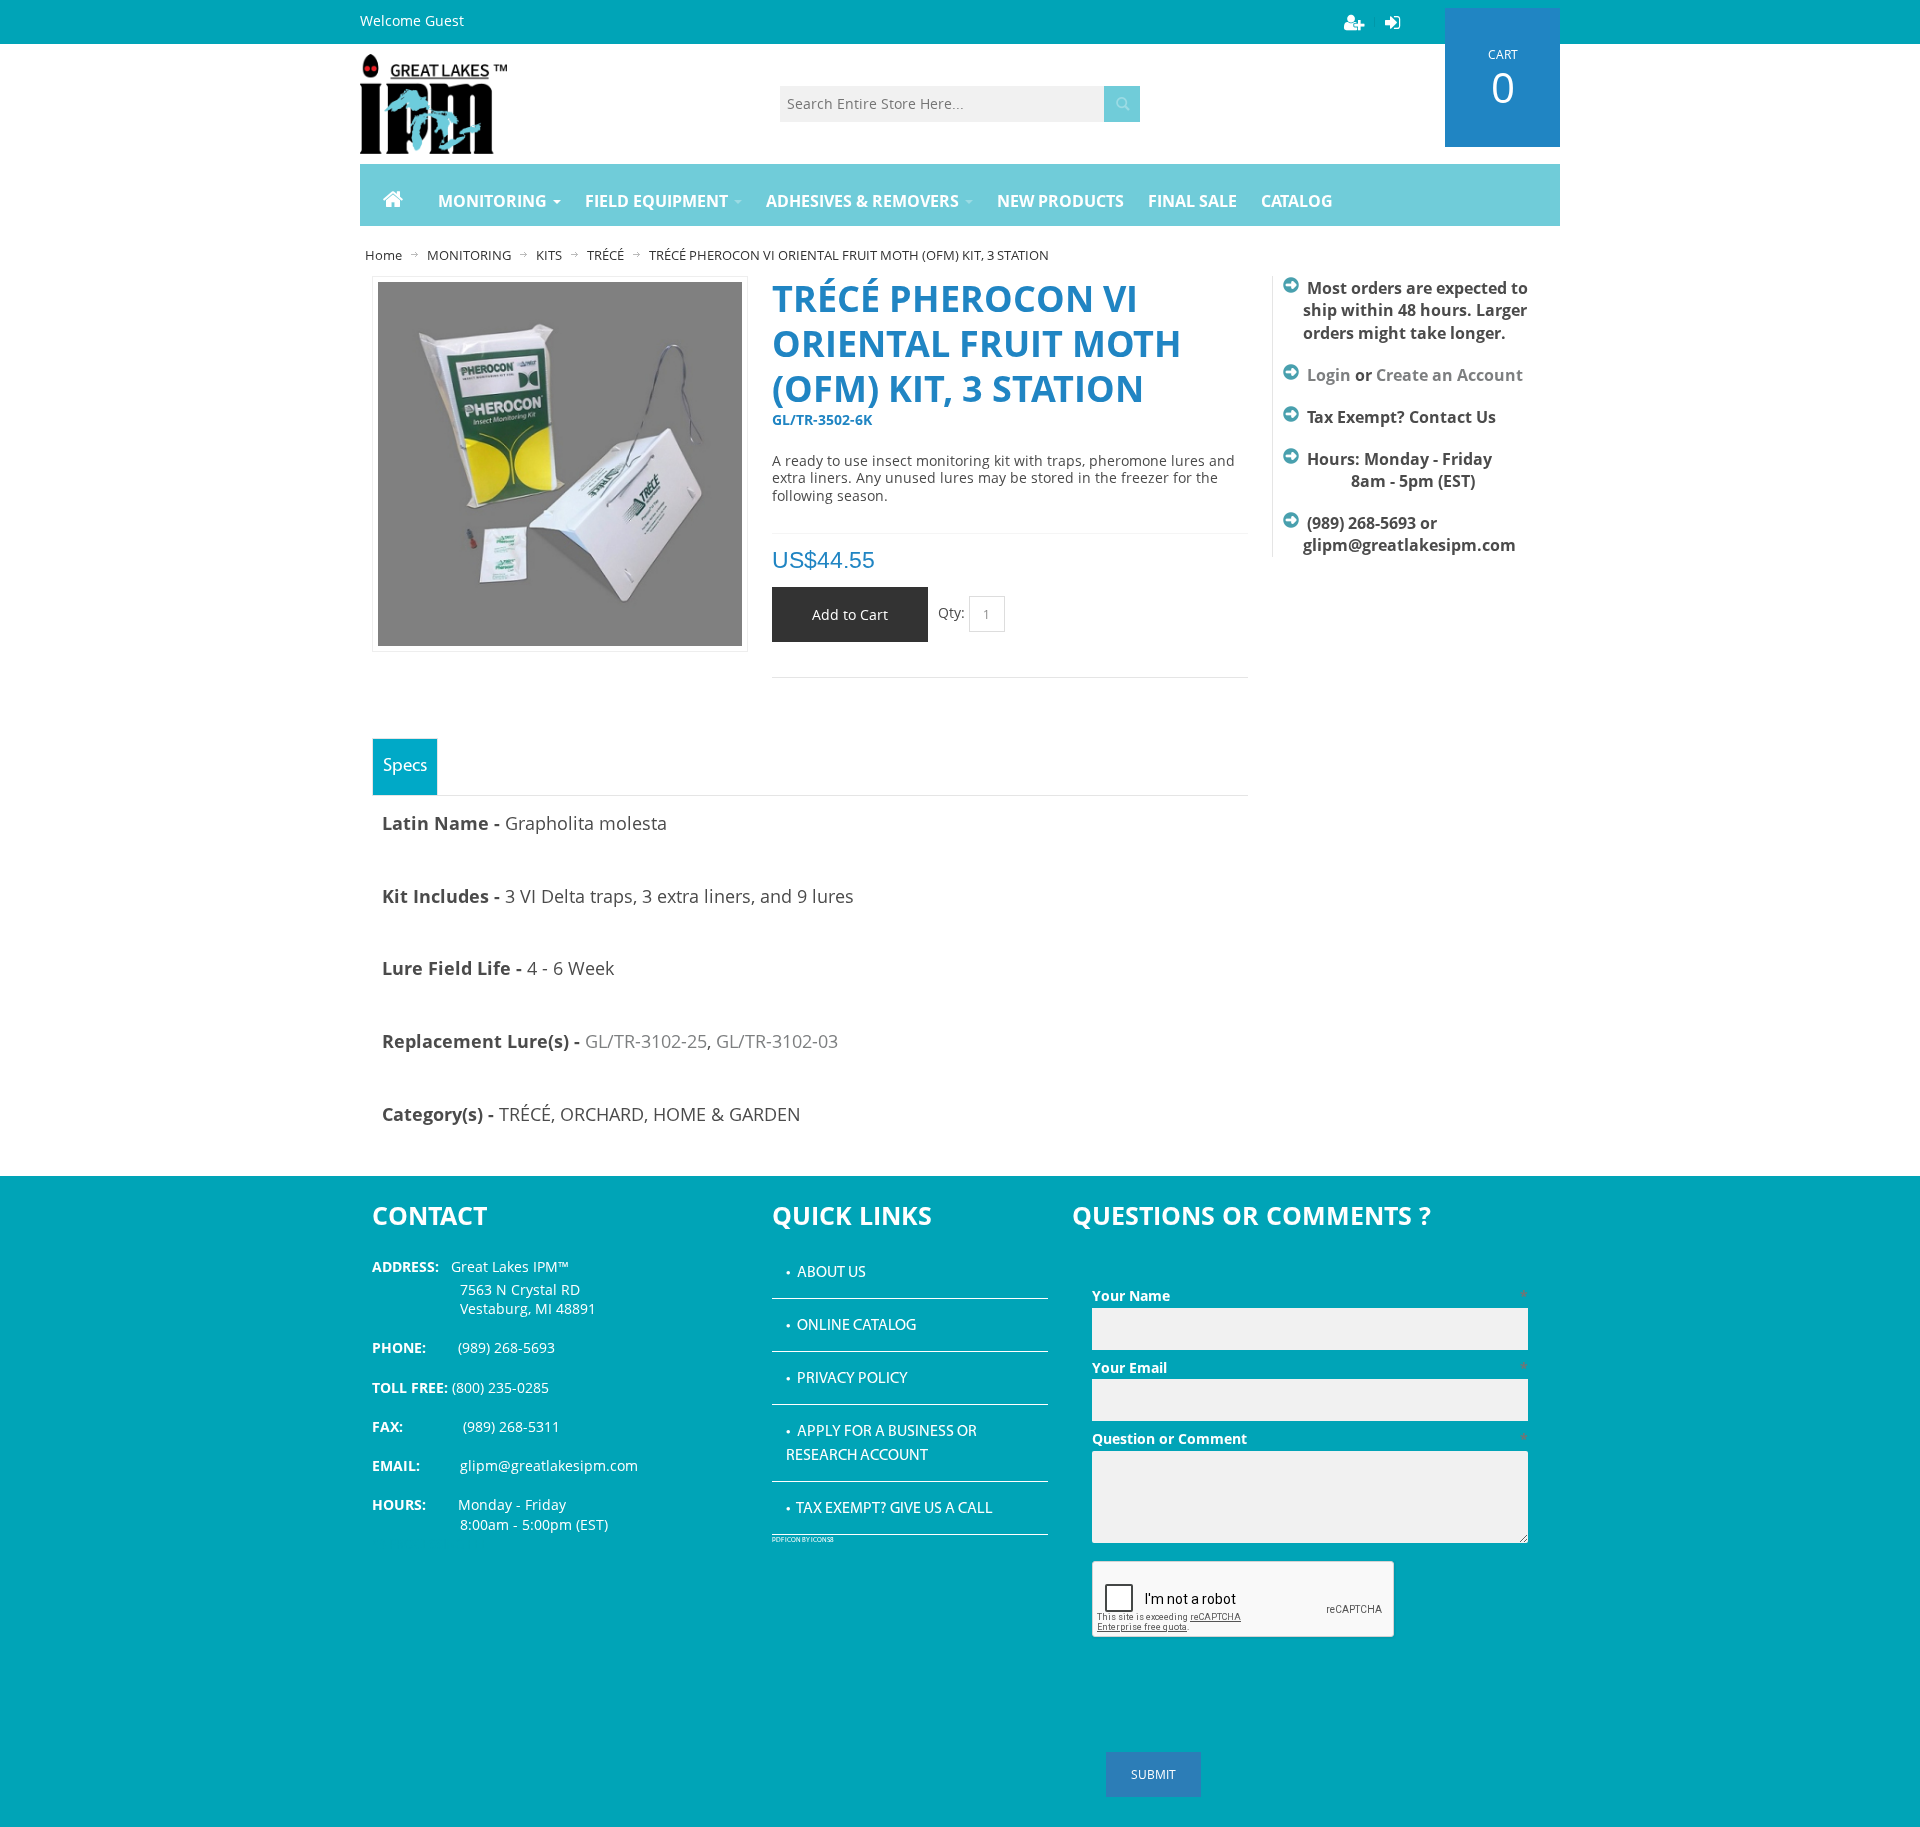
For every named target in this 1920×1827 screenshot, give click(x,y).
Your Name (1310, 1295)
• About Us (826, 1273)
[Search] (1122, 104)
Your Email (1310, 1367)
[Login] (1392, 22)
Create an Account (1449, 375)
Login (1329, 375)
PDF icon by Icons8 (803, 1540)
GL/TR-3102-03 (777, 1041)
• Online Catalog (851, 1326)
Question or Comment (1310, 1438)
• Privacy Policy (847, 1379)
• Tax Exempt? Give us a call (889, 1509)
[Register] (1354, 22)
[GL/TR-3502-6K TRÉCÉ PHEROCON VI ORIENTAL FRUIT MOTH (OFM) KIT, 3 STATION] (560, 291)
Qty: (951, 612)
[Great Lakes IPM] (433, 104)
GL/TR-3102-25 (646, 1041)
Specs (405, 766)
